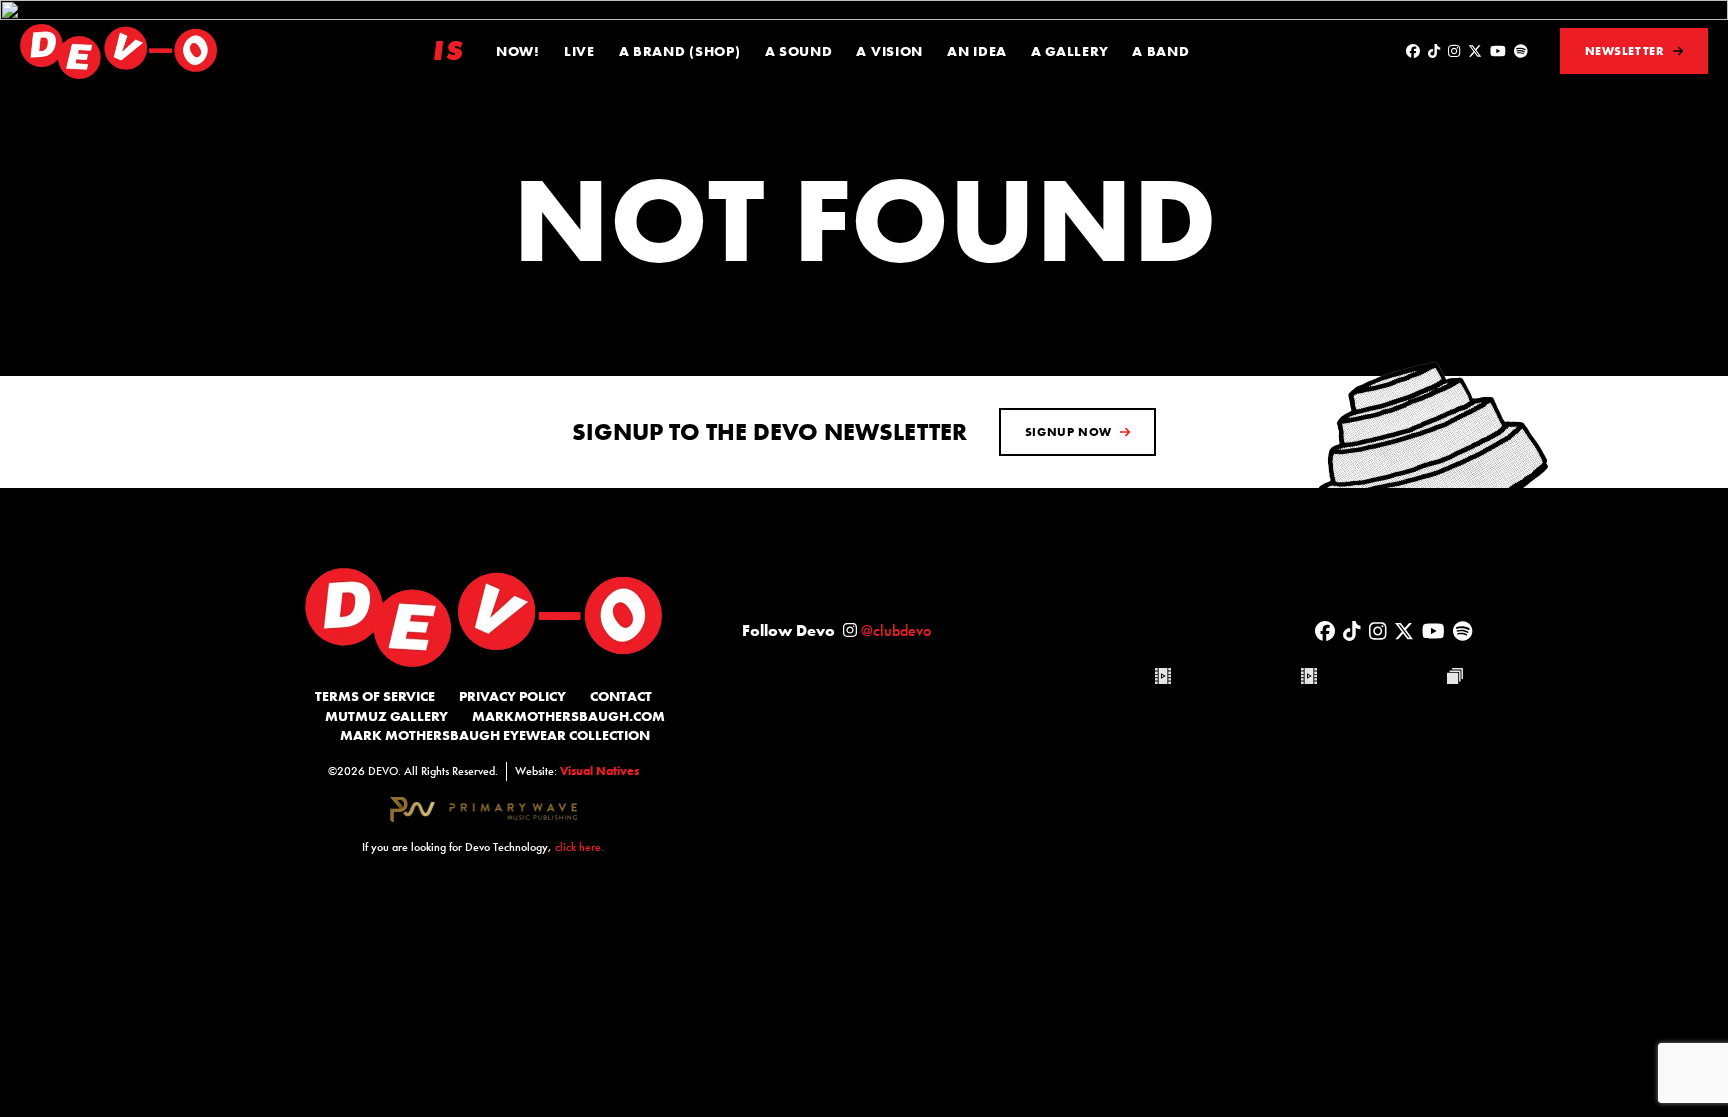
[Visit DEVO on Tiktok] (1434, 51)
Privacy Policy (512, 696)
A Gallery (1069, 51)
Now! (518, 51)
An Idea (977, 51)
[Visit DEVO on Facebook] (1413, 51)
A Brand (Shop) (680, 51)
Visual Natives (599, 771)
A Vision (889, 51)
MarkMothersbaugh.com (568, 716)
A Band (1160, 51)
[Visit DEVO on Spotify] (1521, 51)
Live (579, 51)
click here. (579, 847)
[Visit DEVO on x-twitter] (1475, 51)
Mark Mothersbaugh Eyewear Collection (495, 735)
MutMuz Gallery (386, 716)
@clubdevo (896, 630)
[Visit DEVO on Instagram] (1454, 51)
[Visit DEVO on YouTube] (1498, 51)
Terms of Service (375, 696)
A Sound (799, 51)
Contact (621, 696)
